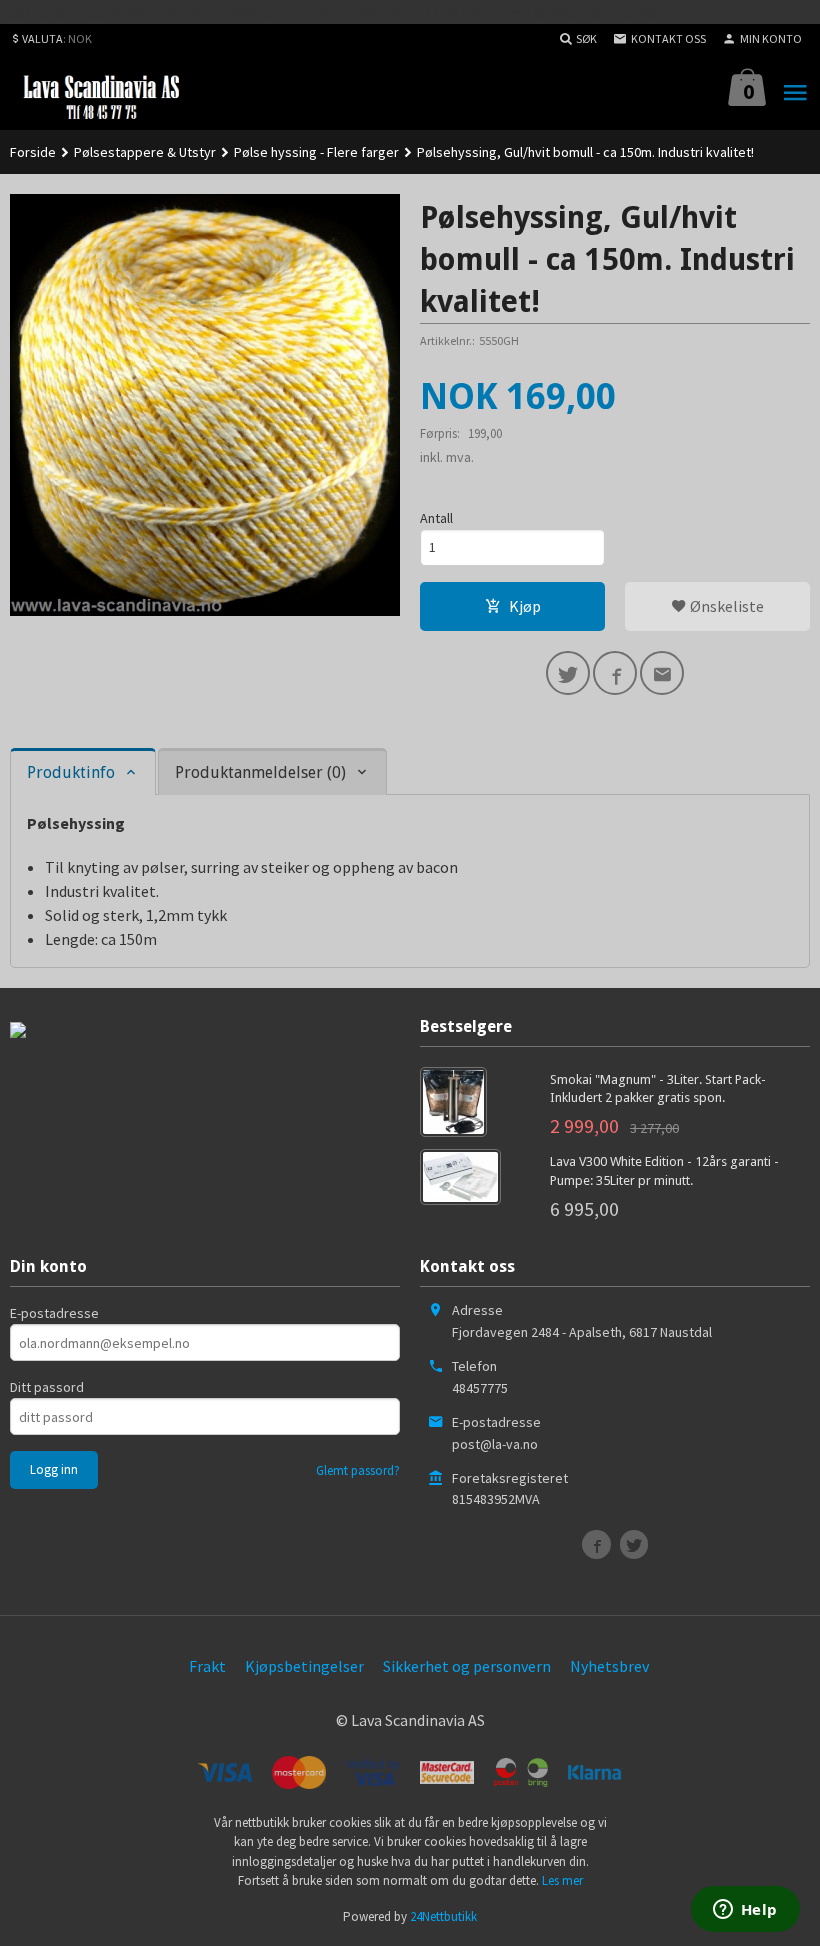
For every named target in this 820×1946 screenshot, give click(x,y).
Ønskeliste (725, 606)
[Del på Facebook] (615, 673)
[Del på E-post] (662, 673)
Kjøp (525, 606)
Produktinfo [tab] (71, 772)
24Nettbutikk (443, 1916)
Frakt (207, 1666)
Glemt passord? (358, 1470)
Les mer (562, 1880)
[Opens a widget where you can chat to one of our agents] (745, 1911)
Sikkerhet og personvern (467, 1666)
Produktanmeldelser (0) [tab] (260, 772)
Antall (436, 518)
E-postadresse (54, 1313)
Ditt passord (47, 1387)
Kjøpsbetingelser (304, 1666)
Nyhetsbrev (609, 1666)
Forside (33, 152)
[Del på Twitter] (568, 673)
